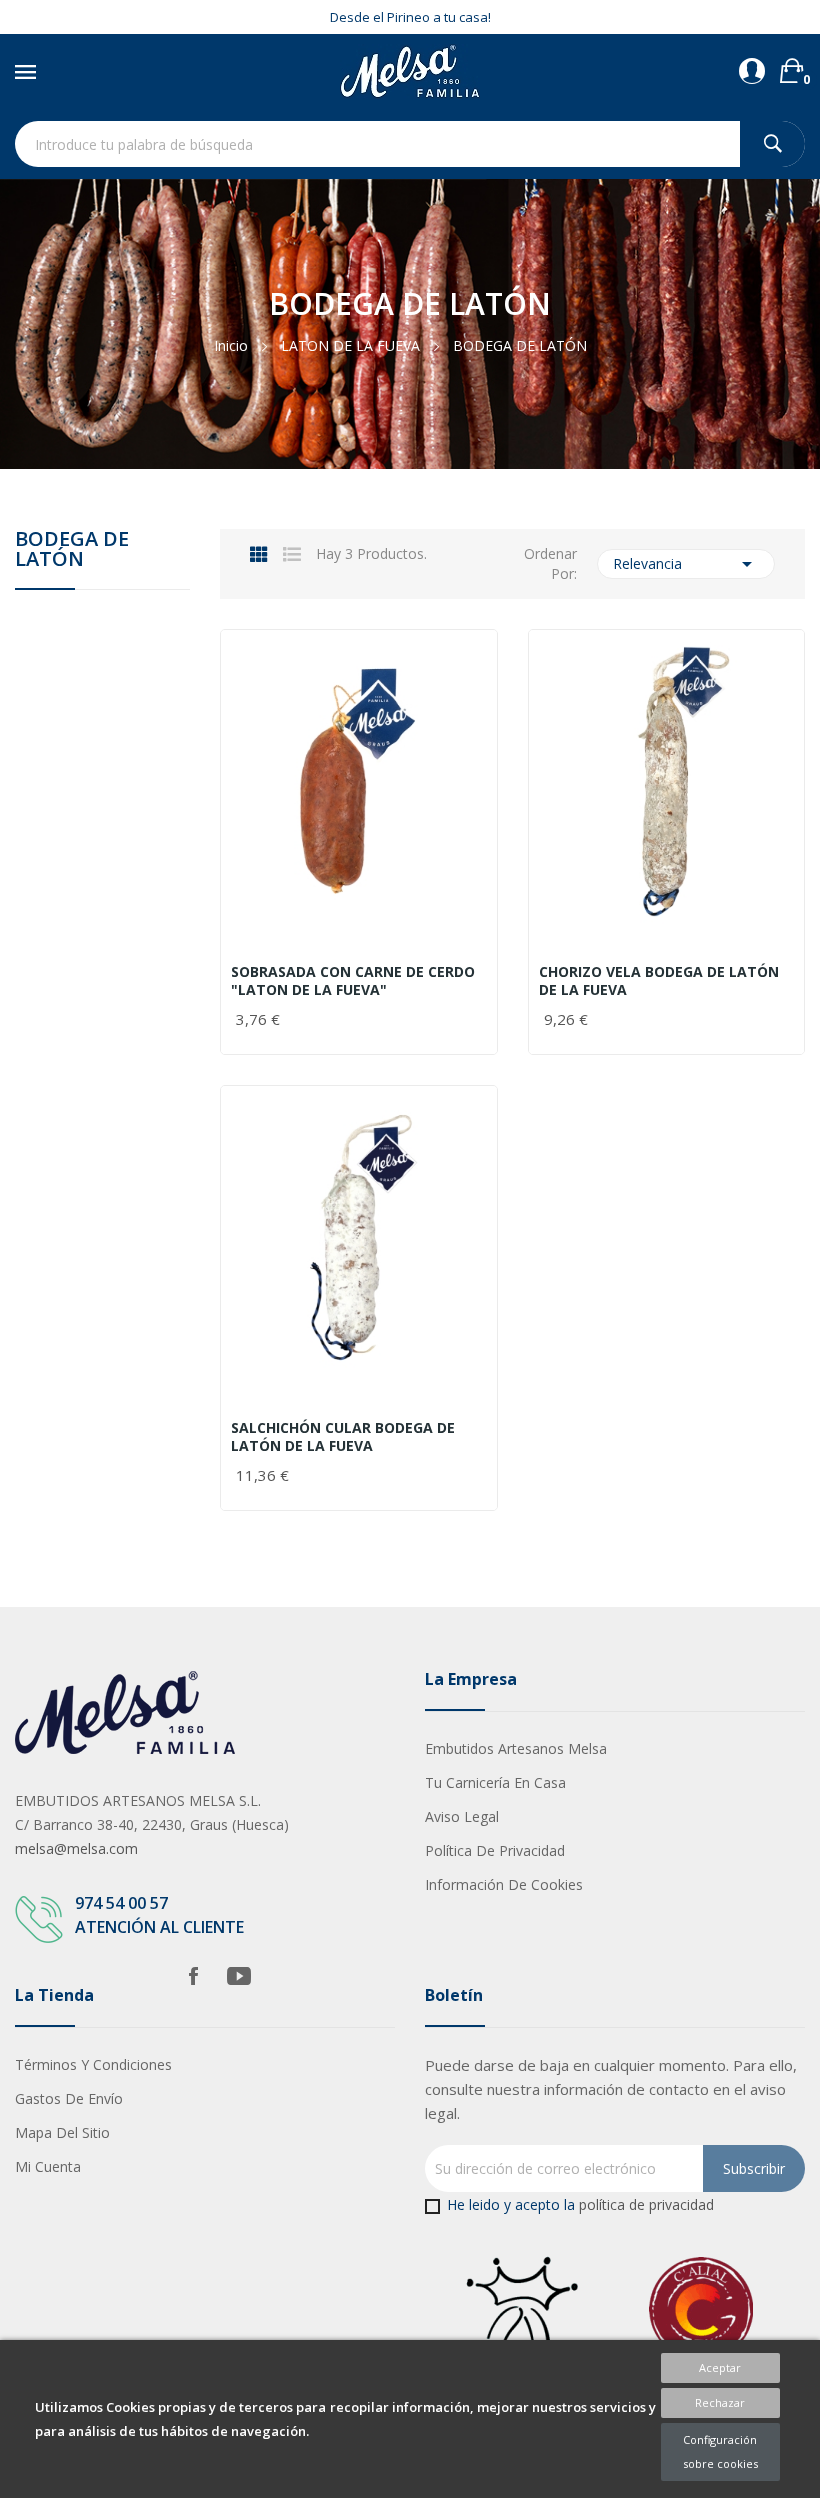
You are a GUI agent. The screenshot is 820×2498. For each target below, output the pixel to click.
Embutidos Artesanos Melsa (516, 1748)
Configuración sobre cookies (720, 2451)
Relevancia (686, 564)
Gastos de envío (69, 2098)
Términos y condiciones (93, 2064)
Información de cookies (504, 1884)
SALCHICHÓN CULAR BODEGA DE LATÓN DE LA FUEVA (343, 1437)
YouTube (239, 1976)
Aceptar (720, 2367)
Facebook (193, 1976)
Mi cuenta (48, 2166)
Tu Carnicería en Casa (495, 1782)
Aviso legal (462, 1816)
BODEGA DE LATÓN (72, 550)
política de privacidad (646, 2204)
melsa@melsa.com (76, 1848)
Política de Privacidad (495, 1850)
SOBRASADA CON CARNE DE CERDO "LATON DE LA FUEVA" (353, 981)
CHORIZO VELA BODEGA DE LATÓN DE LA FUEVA (659, 981)
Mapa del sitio (62, 2132)
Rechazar (720, 2402)
